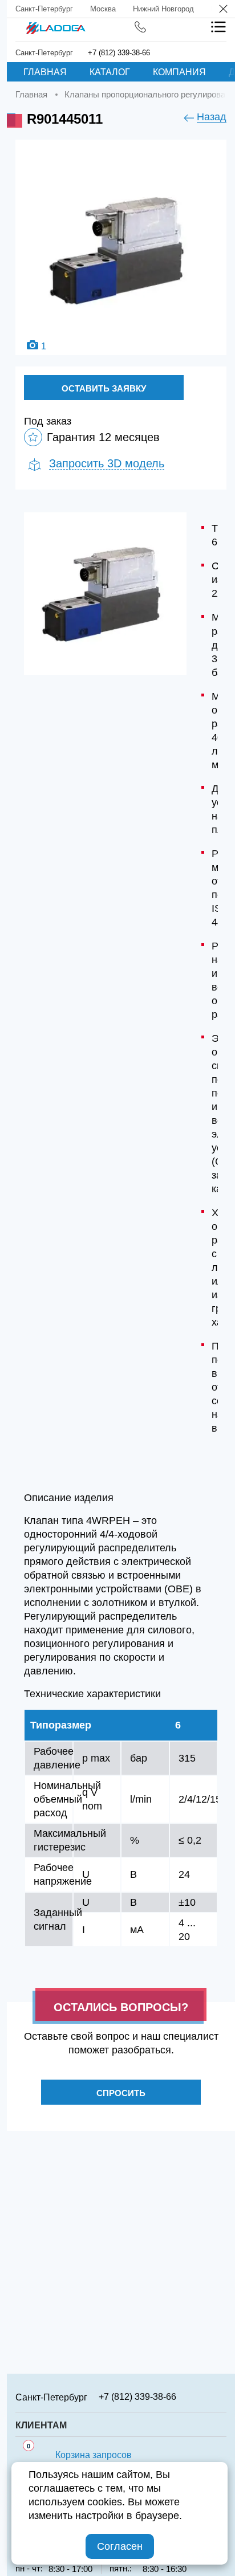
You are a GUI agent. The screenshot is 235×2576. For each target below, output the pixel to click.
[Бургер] (218, 27)
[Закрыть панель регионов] (224, 10)
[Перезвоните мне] (140, 27)
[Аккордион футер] (222, 2396)
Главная (45, 72)
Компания (179, 72)
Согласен (120, 2546)
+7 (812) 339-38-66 (119, 53)
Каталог (110, 72)
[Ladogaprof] (56, 25)
